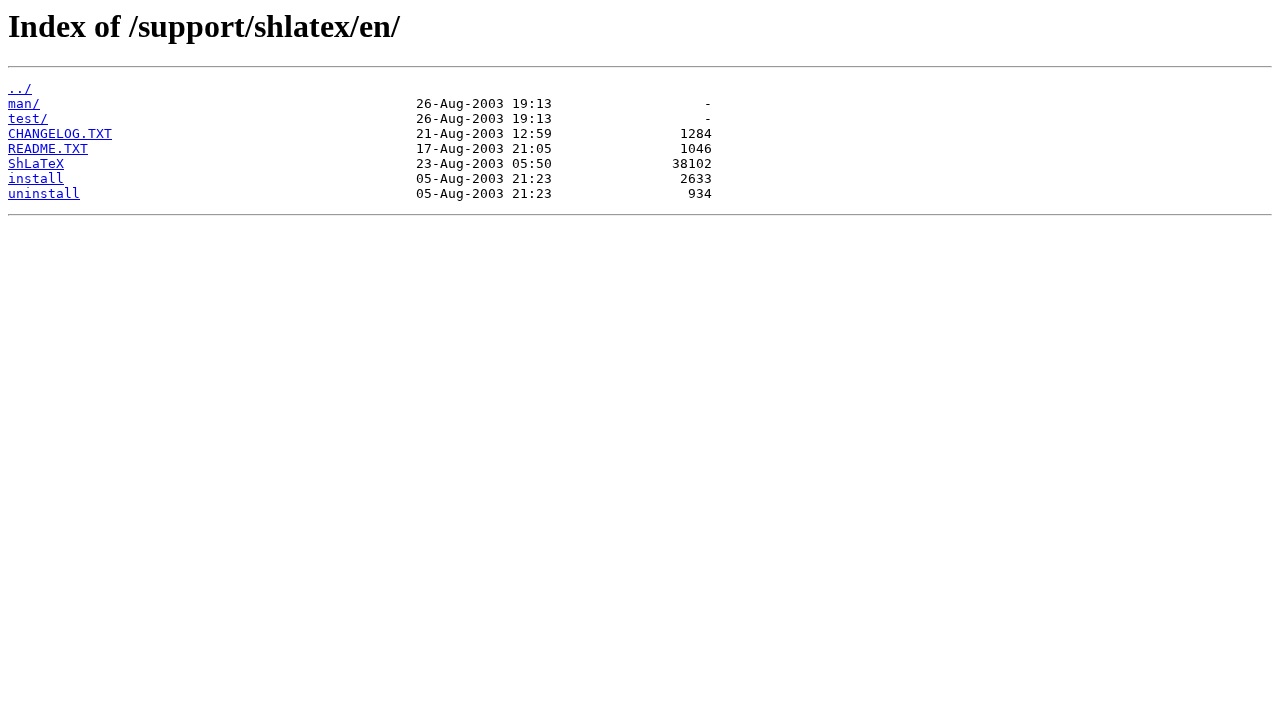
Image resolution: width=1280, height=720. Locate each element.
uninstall (44, 193)
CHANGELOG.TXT (60, 133)
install (36, 178)
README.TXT (48, 148)
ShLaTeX (36, 163)
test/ (28, 118)
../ (20, 88)
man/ (24, 103)
